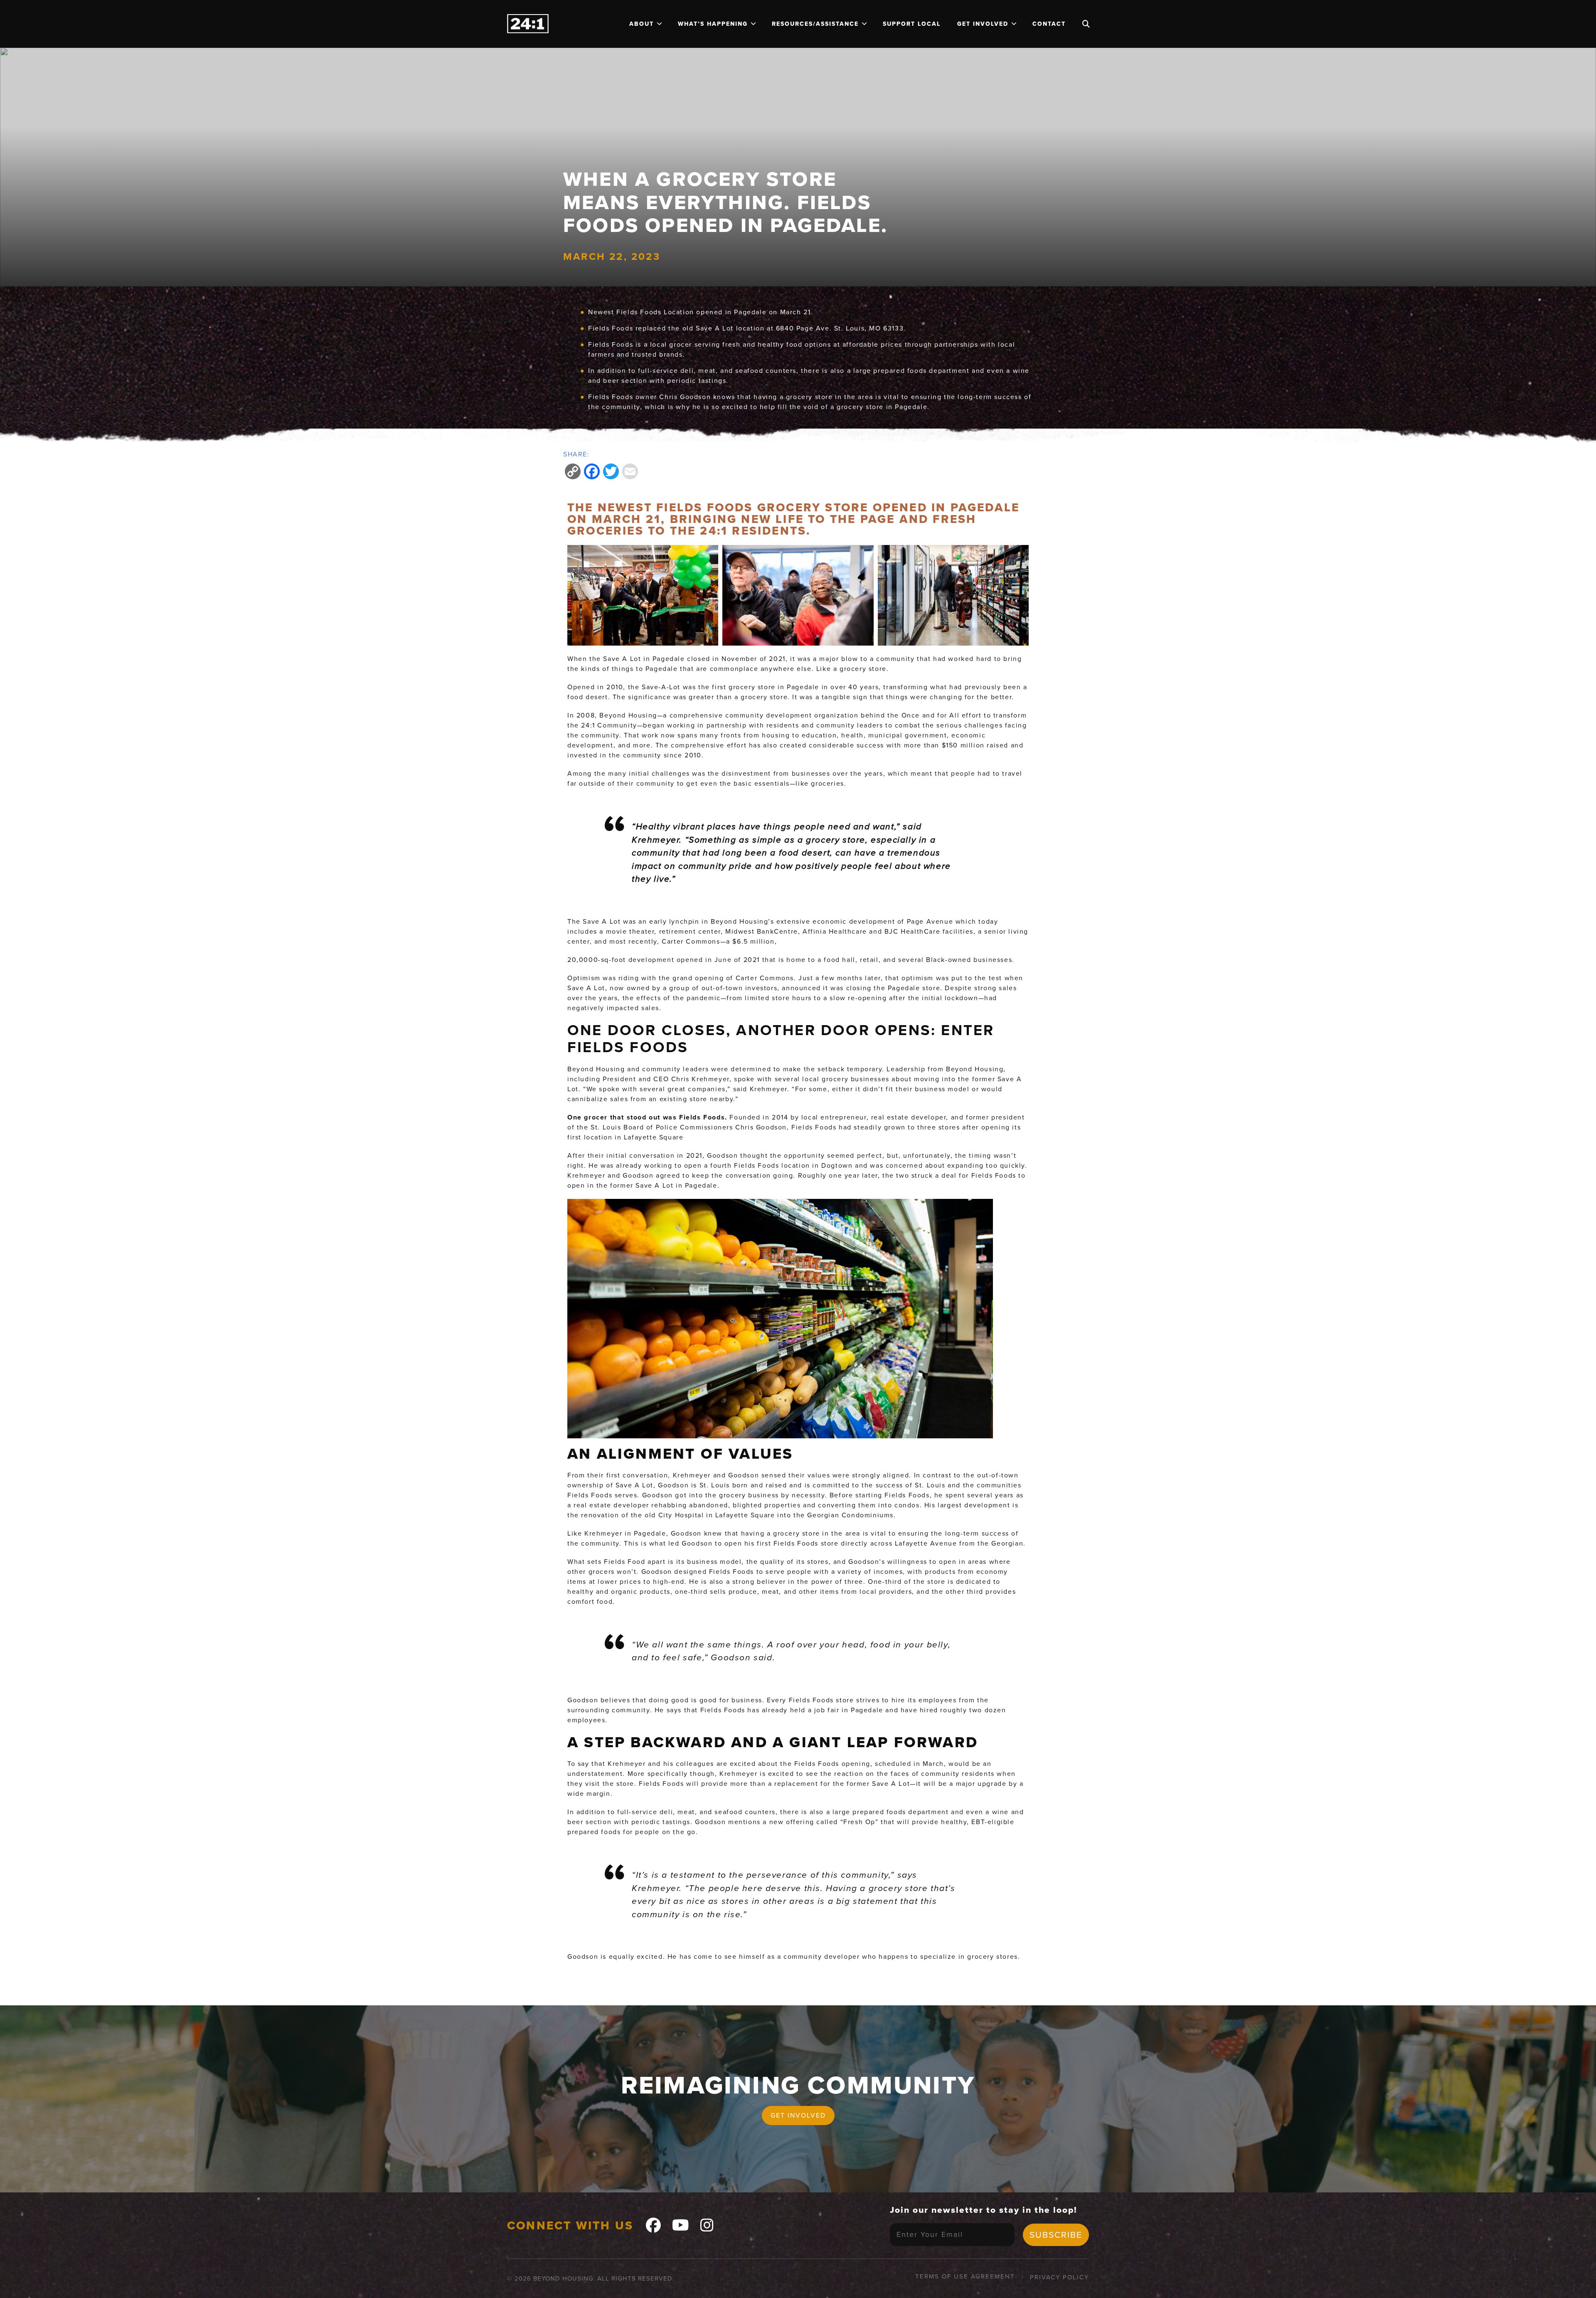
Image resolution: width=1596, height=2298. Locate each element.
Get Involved (983, 24)
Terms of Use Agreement (965, 2276)
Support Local (912, 24)
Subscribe (1056, 2235)
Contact (1049, 24)
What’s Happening (713, 24)
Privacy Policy (1059, 2277)
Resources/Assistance (815, 24)
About (642, 24)
